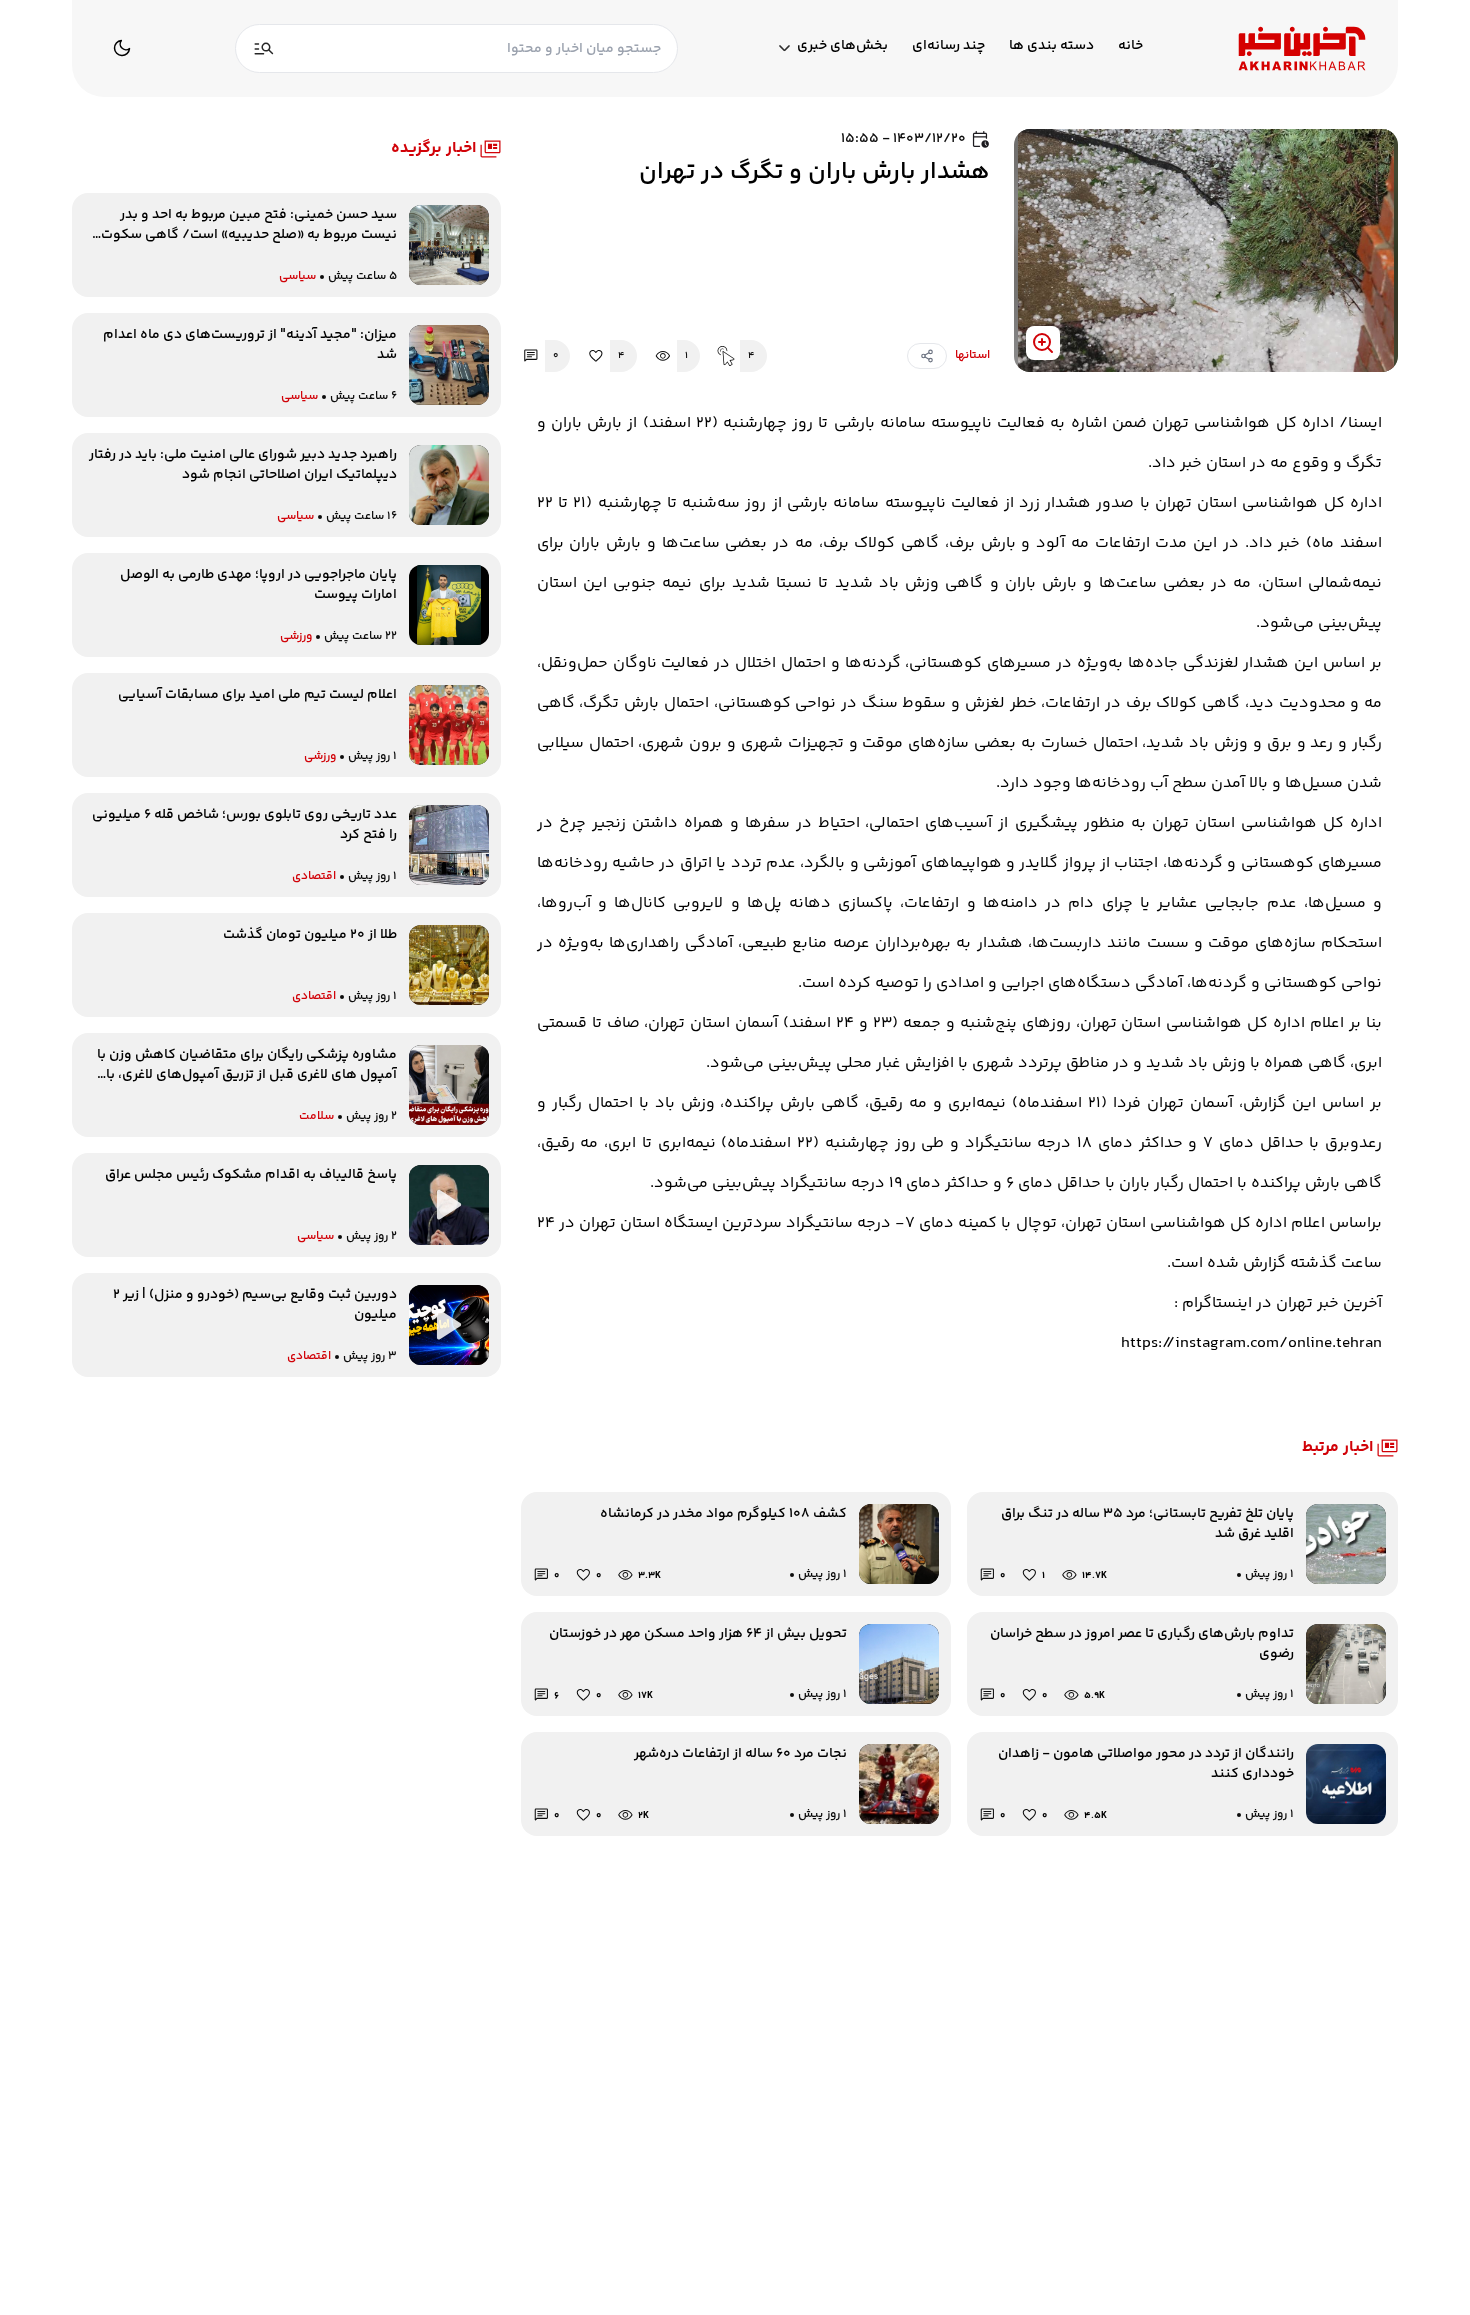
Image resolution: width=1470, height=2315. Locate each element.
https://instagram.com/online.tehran (1251, 1343)
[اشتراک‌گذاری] (927, 356)
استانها (972, 356)
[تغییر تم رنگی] (122, 48)
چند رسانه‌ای (948, 46)
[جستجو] (264, 48)
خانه (1130, 46)
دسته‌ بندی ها (1051, 46)
